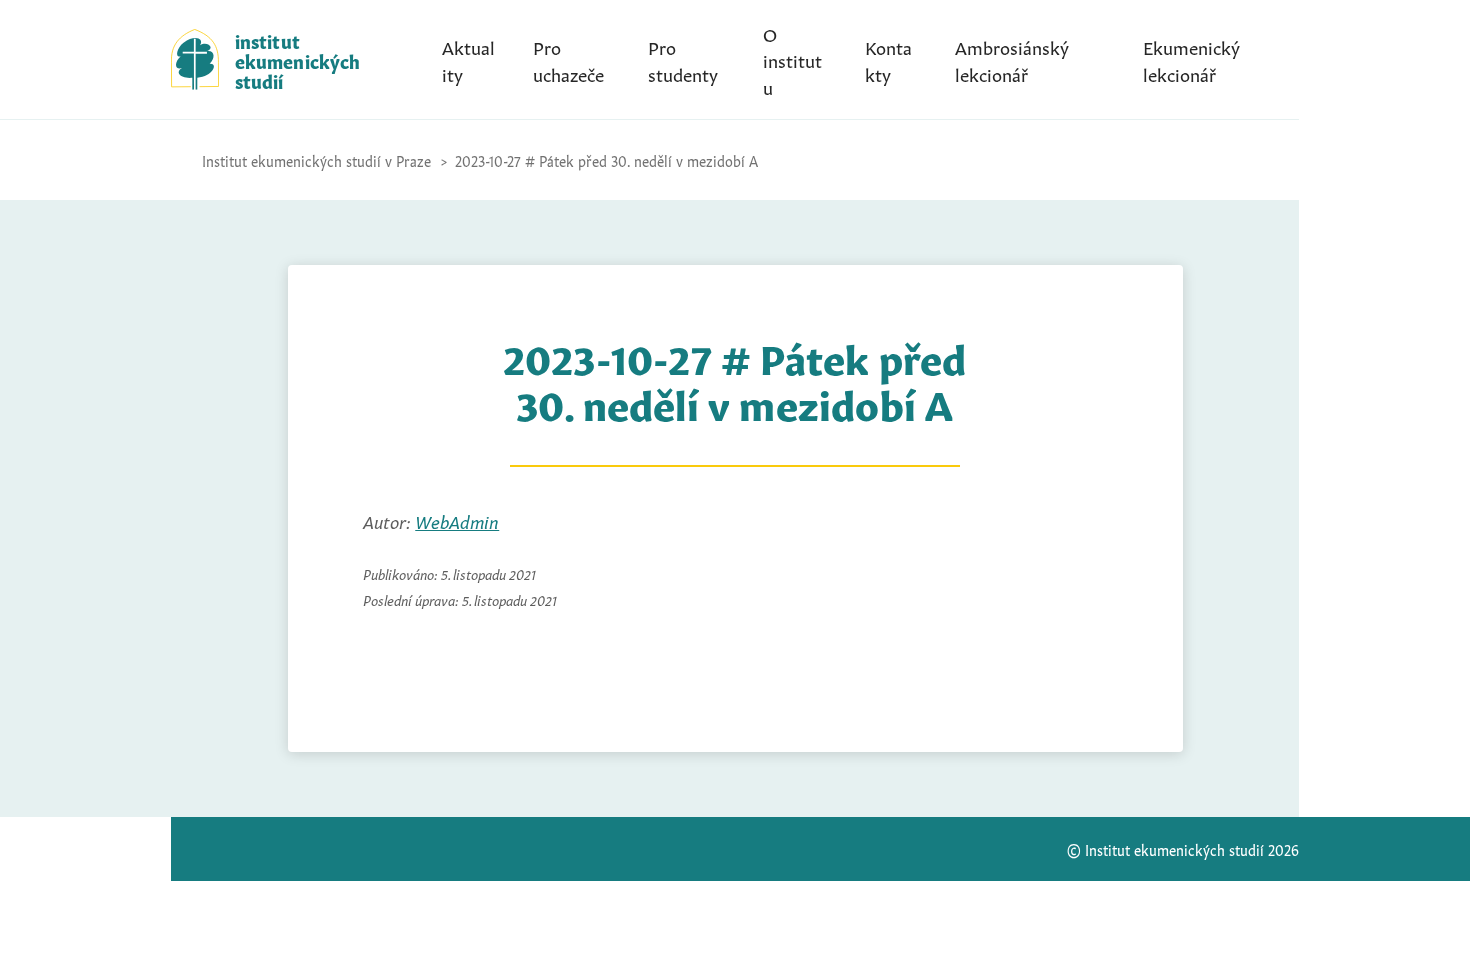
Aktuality (468, 59)
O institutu (792, 59)
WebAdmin (457, 520)
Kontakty (888, 59)
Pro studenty (683, 59)
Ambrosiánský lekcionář (1012, 59)
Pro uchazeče (568, 59)
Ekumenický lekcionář (1191, 59)
